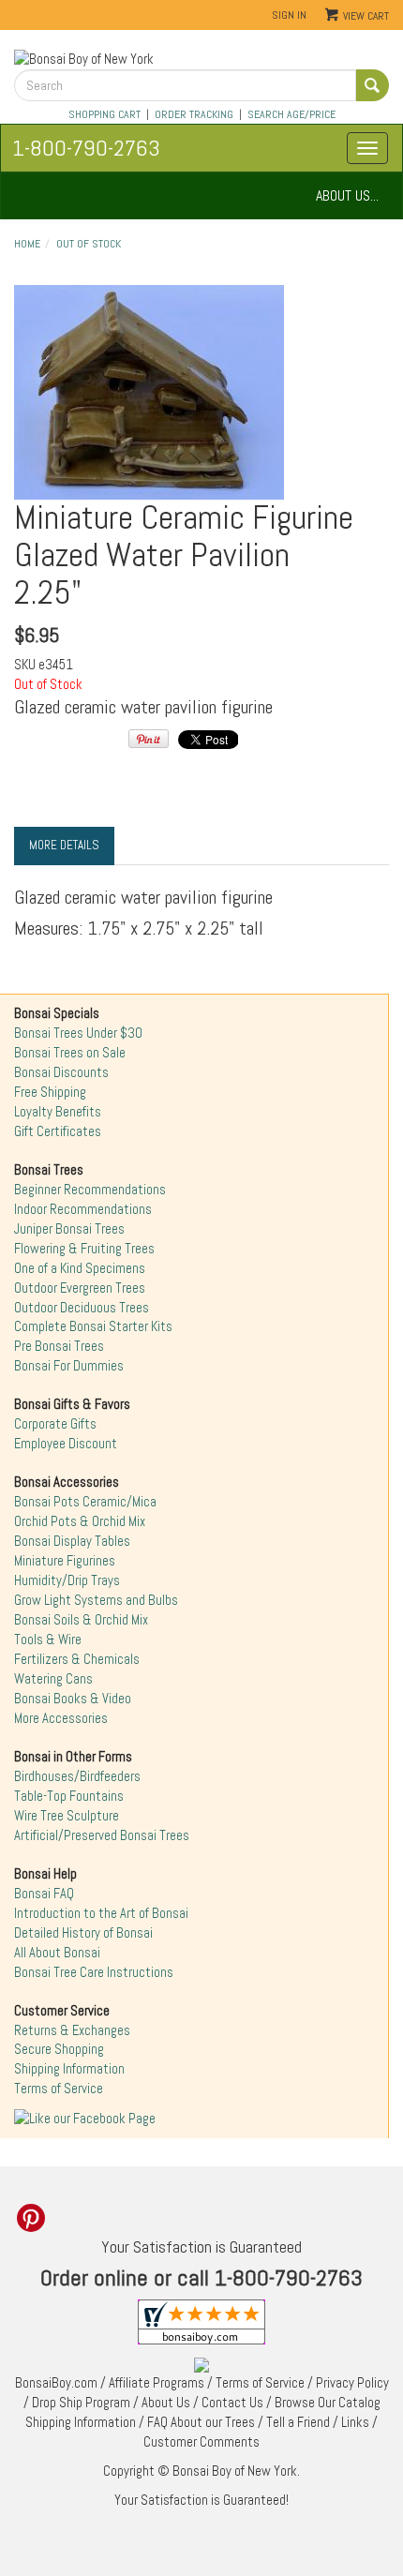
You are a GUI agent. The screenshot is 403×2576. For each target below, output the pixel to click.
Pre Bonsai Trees (59, 1346)
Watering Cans (53, 1679)
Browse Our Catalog (328, 2403)
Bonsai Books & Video (73, 1699)
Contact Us (232, 2403)
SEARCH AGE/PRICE (291, 114)
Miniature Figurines (65, 1561)
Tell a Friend (298, 2422)
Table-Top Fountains (69, 1796)
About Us (166, 2403)
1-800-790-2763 (86, 148)
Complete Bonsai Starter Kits (93, 1326)
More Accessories (61, 1718)
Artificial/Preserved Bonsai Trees (102, 1835)
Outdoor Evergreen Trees (80, 1288)
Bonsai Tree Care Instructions (94, 1972)
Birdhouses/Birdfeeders (77, 1776)
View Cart (366, 16)
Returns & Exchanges (72, 2030)
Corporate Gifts (55, 1424)
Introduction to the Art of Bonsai (101, 1913)
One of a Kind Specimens (80, 1268)
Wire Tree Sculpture (67, 1816)
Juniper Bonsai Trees (69, 1229)
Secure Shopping (59, 2049)
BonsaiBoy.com (56, 2383)
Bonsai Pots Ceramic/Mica (85, 1502)
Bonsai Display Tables (72, 1541)
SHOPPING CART (104, 114)
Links (355, 2422)
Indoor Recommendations (83, 1209)
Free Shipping (50, 1092)
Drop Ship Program (81, 2403)
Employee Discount (66, 1444)
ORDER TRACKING (194, 114)
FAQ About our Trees (201, 2422)
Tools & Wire (48, 1640)
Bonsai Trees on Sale (70, 1053)
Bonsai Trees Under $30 (78, 1033)
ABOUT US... (347, 195)
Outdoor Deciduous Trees (82, 1308)
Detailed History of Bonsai (83, 1933)
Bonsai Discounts (61, 1072)
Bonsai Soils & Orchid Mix (81, 1620)
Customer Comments (201, 2442)
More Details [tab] (64, 845)
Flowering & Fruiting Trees (84, 1249)
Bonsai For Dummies (69, 1366)
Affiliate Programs (157, 2383)
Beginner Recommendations (90, 1190)
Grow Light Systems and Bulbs (96, 1600)
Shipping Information (69, 2069)
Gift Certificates (58, 1131)
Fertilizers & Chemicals (77, 1659)
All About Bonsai (57, 1953)
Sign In (289, 15)
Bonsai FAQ (44, 1894)
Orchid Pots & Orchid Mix (80, 1521)
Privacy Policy (352, 2383)
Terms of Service (59, 2089)
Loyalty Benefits (58, 1112)
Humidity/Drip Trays (67, 1580)
